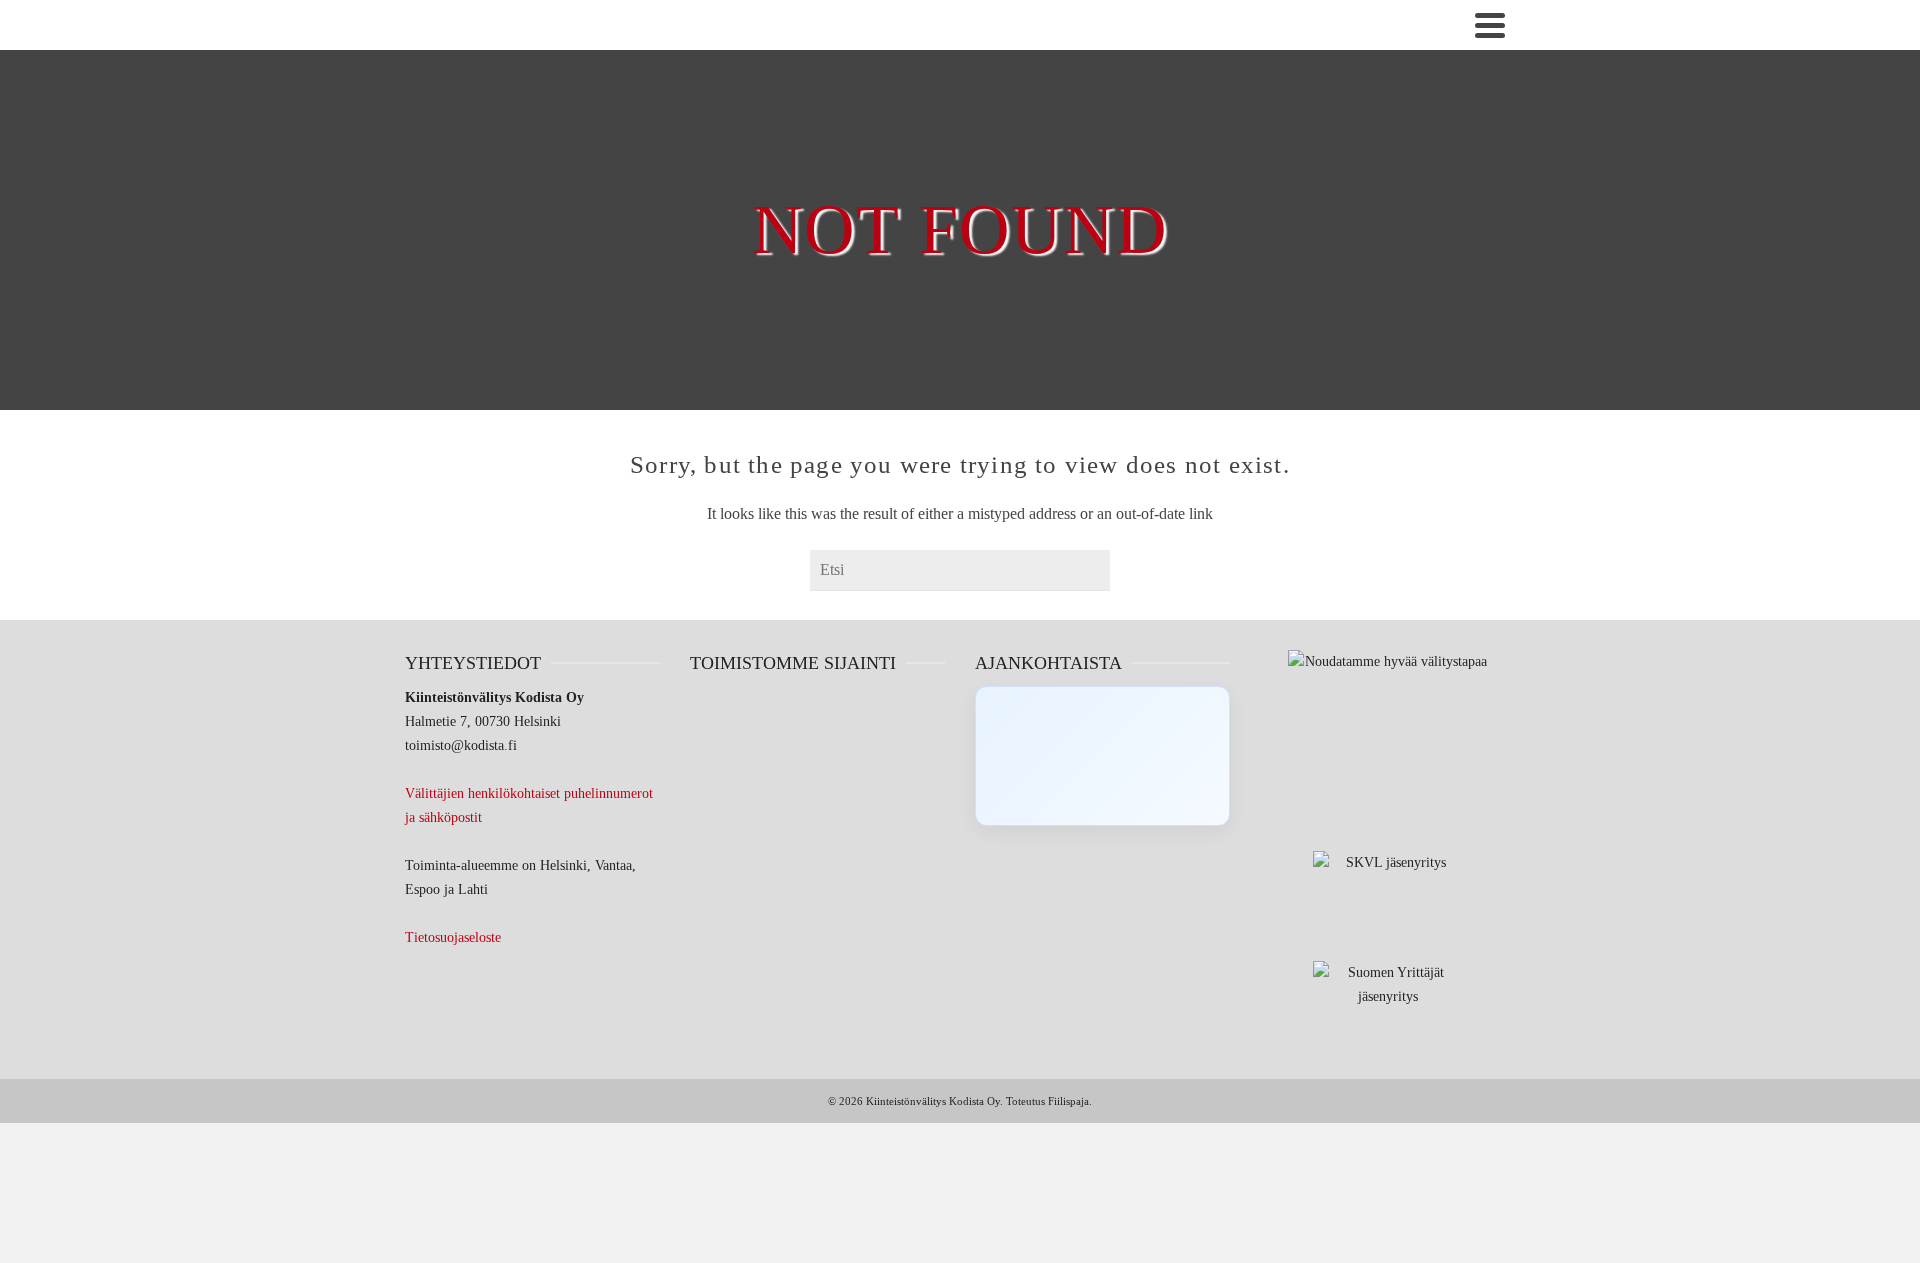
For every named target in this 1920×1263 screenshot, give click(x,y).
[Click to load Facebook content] (1102, 756)
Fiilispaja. (1070, 1101)
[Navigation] (1490, 25)
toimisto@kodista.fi (461, 745)
